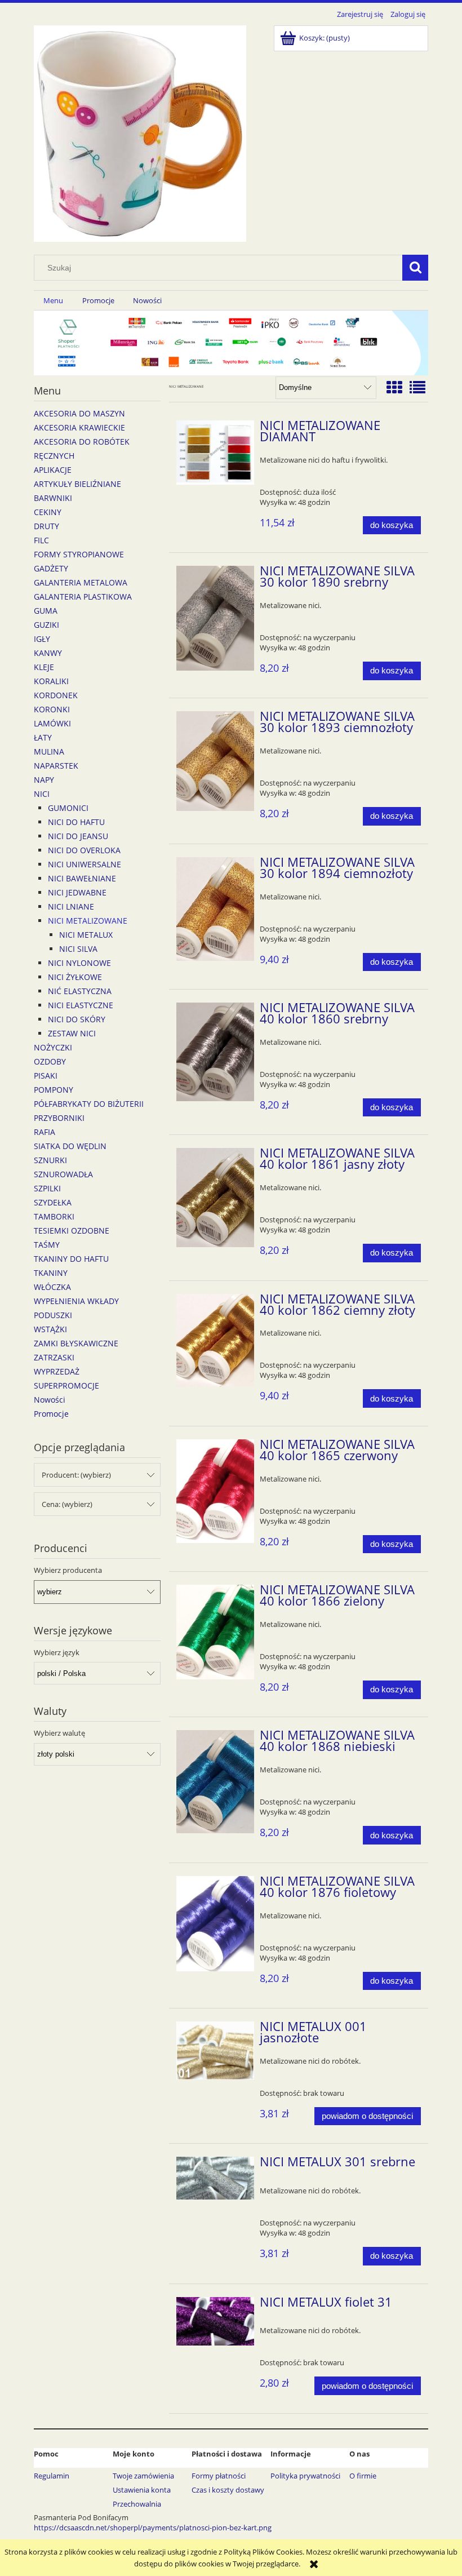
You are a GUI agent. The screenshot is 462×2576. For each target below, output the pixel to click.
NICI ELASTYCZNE (81, 1005)
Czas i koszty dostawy (228, 2490)
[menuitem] (53, 301)
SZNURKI (50, 1160)
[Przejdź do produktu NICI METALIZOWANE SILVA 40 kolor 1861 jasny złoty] (216, 1197)
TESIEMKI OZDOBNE (72, 1231)
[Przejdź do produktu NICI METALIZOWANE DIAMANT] (216, 453)
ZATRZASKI (54, 1357)
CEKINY (48, 512)
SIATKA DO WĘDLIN (70, 1146)
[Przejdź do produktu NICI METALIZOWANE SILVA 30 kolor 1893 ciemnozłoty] (216, 761)
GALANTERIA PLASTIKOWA (83, 597)
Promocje (51, 1414)
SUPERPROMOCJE (66, 1385)
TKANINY (51, 1273)
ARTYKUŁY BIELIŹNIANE (77, 484)
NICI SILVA (78, 949)
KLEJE (44, 667)
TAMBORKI (54, 1216)
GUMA (46, 611)
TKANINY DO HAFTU (71, 1259)
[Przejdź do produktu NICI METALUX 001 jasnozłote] (216, 2050)
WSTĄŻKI (50, 1329)
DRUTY (46, 526)
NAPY (44, 780)
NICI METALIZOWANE (88, 921)
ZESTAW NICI (72, 1033)
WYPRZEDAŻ (57, 1371)
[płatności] (231, 342)
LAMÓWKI (52, 723)
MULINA (49, 751)
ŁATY (43, 737)
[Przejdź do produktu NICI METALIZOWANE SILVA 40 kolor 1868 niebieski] (216, 1781)
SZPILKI (47, 1188)
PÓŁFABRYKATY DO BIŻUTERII (89, 1104)
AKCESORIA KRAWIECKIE (79, 427)
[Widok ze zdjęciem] (394, 387)
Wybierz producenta (68, 1570)
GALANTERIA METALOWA (81, 582)
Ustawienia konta (142, 2490)
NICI (42, 794)
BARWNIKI (53, 498)
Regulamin (52, 2476)
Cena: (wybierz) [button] (67, 1504)
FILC (41, 540)
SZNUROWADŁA (63, 1174)
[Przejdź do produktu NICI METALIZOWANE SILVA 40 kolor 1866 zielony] (216, 1632)
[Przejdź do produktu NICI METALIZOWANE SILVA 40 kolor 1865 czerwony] (216, 1491)
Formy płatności (219, 2476)
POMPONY (54, 1090)
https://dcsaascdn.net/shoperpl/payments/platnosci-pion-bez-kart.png (153, 2528)
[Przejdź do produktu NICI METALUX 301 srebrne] (216, 2178)
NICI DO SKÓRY (77, 1019)
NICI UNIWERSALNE (85, 864)
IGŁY (42, 639)
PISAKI (46, 1076)
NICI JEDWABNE (77, 892)
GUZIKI (46, 625)
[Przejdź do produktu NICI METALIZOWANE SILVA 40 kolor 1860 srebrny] (216, 1052)
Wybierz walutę (59, 1733)
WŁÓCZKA (52, 1287)
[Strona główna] (140, 132)
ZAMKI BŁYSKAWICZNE (76, 1343)
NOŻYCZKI (53, 1047)
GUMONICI (68, 808)
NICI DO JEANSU (78, 836)
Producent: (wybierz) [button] (76, 1475)
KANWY (48, 653)
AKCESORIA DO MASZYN (79, 413)
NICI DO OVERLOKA (84, 850)
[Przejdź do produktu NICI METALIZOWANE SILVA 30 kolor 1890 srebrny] (216, 618)
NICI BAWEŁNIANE (82, 878)
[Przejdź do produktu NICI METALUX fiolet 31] (216, 2321)
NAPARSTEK (56, 766)
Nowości (50, 1400)
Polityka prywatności (305, 2476)
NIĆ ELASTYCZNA (80, 991)
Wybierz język (57, 1652)
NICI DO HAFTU (76, 822)
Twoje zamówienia (143, 2476)
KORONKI (52, 709)
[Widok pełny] (417, 387)
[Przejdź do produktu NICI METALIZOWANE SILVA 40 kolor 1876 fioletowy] (216, 1924)
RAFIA (45, 1132)
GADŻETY (51, 568)
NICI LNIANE (71, 906)
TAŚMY (47, 1245)
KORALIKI (51, 681)
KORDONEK (56, 695)
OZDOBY (50, 1061)
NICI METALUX (86, 935)
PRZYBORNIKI (59, 1118)
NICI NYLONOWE (79, 963)
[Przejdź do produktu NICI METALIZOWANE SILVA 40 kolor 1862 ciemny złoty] (216, 1341)
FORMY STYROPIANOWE (79, 554)
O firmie (363, 2476)
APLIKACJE (53, 470)
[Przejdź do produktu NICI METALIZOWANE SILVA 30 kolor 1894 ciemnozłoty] (216, 909)
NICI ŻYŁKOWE (75, 977)
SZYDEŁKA (53, 1202)
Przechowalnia (137, 2504)
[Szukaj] (415, 268)
